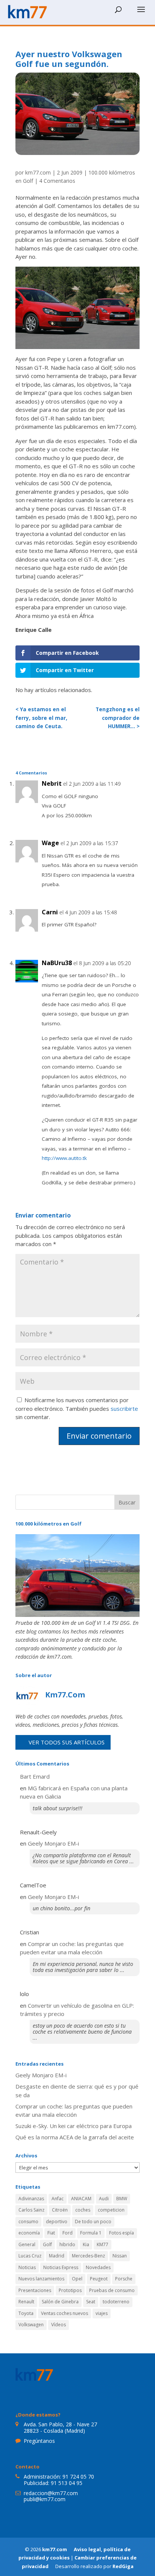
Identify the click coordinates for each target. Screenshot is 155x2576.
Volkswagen (31, 2325)
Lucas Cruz (30, 2256)
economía (29, 2233)
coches (83, 2210)
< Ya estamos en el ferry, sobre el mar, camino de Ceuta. (41, 718)
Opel (77, 2279)
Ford (68, 2233)
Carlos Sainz (31, 2210)
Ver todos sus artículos (67, 1742)
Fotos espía (122, 2233)
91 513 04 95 (67, 2483)
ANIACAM (81, 2199)
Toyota (26, 2313)
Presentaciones (35, 2290)
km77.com (38, 172)
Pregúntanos (39, 2441)
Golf (47, 2244)
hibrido (67, 2244)
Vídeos (59, 2325)
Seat (91, 2302)
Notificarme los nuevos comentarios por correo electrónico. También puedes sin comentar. (77, 1408)
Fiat (51, 2233)
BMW (122, 2199)
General (27, 2244)
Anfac (58, 2199)
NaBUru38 (57, 963)
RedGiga (123, 2566)
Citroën (60, 2210)
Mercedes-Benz (88, 2256)
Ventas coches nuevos (65, 2313)
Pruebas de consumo (112, 2290)
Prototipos (70, 2290)
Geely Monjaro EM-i (53, 1843)
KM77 (103, 2244)
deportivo (57, 2222)
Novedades (98, 2267)
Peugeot (99, 2279)
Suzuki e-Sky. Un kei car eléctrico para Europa (74, 2126)
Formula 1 (91, 2233)
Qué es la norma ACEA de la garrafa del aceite (75, 2137)
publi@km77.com (45, 2499)
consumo (28, 2222)
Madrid (57, 2256)
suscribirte (124, 1409)
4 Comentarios (57, 181)
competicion (111, 2210)
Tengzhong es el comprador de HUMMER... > (118, 718)
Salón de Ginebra (60, 2302)
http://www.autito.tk (64, 1158)
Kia (86, 2244)
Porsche (124, 2279)
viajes (102, 2313)
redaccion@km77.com (51, 2493)
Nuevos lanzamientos (41, 2279)
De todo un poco (93, 2222)
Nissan (120, 2256)
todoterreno (116, 2302)
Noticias (27, 2267)
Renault (26, 2302)
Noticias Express (61, 2267)
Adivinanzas (31, 2199)
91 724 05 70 (78, 2477)
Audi (104, 2199)
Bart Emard (35, 1776)
